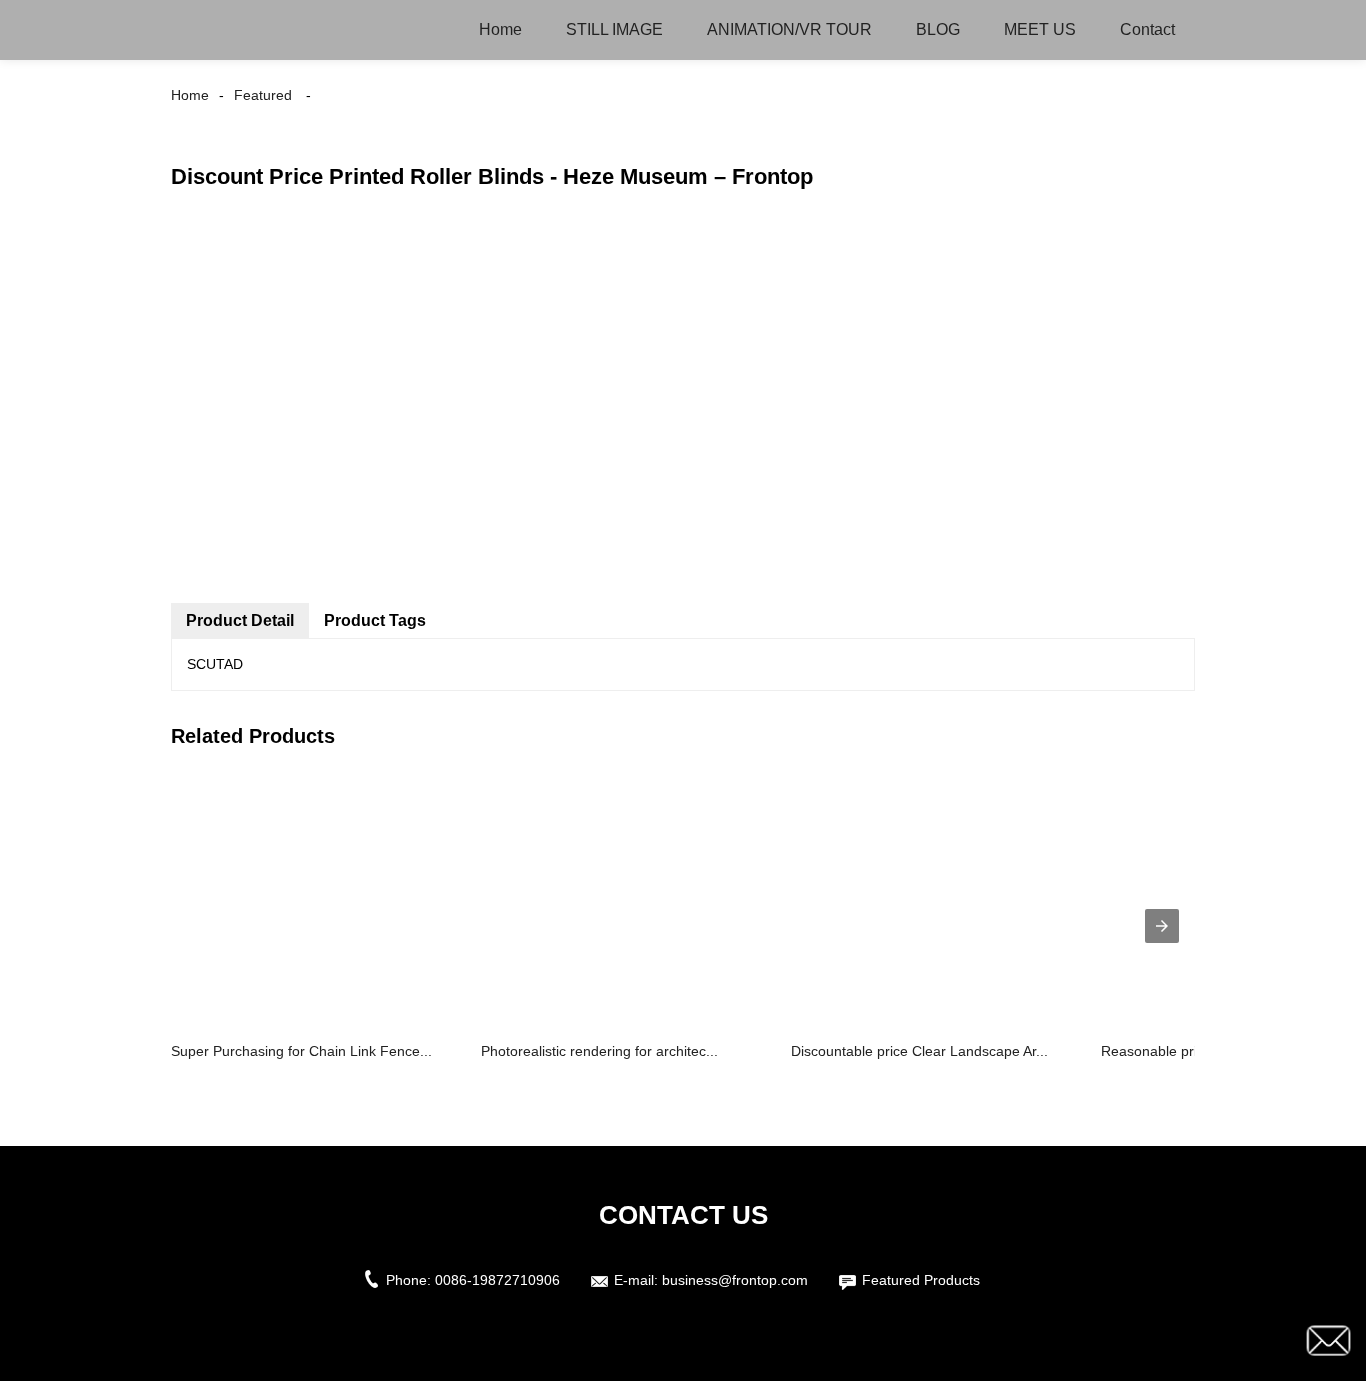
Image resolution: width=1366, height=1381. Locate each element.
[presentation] (1162, 926)
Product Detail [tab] (240, 620)
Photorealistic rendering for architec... (599, 1051)
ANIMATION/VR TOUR (789, 29)
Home (500, 29)
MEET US (1040, 29)
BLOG (938, 29)
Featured (263, 95)
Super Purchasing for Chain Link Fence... (301, 1051)
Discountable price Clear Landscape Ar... (919, 1051)
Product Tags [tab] (375, 620)
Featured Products (921, 1280)
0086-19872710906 (497, 1280)
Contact (1147, 29)
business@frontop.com (735, 1280)
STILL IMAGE (614, 29)
